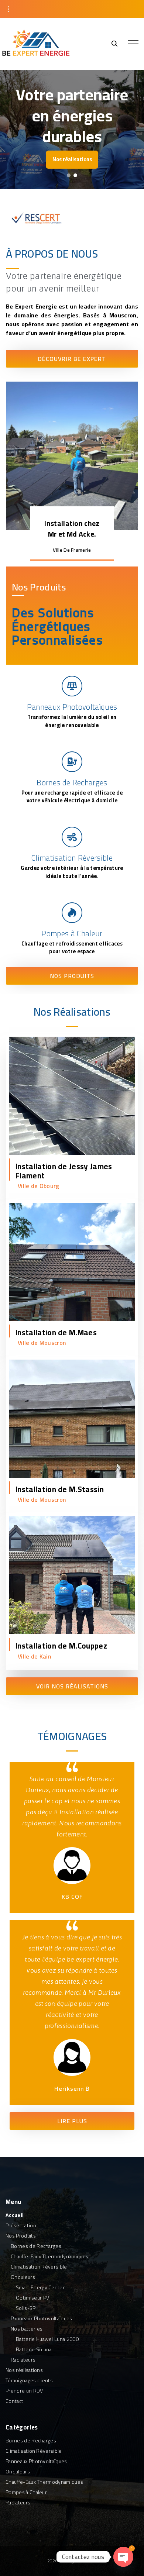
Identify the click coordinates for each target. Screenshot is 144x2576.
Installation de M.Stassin (60, 1489)
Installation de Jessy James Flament (64, 1171)
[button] (69, 175)
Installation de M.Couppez (61, 1646)
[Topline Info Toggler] (8, 9)
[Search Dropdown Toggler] (114, 44)
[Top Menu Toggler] (133, 44)
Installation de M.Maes (56, 1332)
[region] (72, 129)
